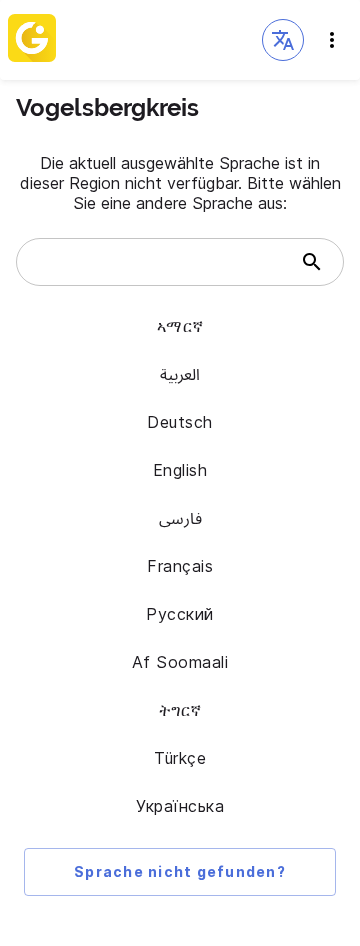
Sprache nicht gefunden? (180, 871)
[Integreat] (32, 40)
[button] (283, 40)
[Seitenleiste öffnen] (332, 40)
